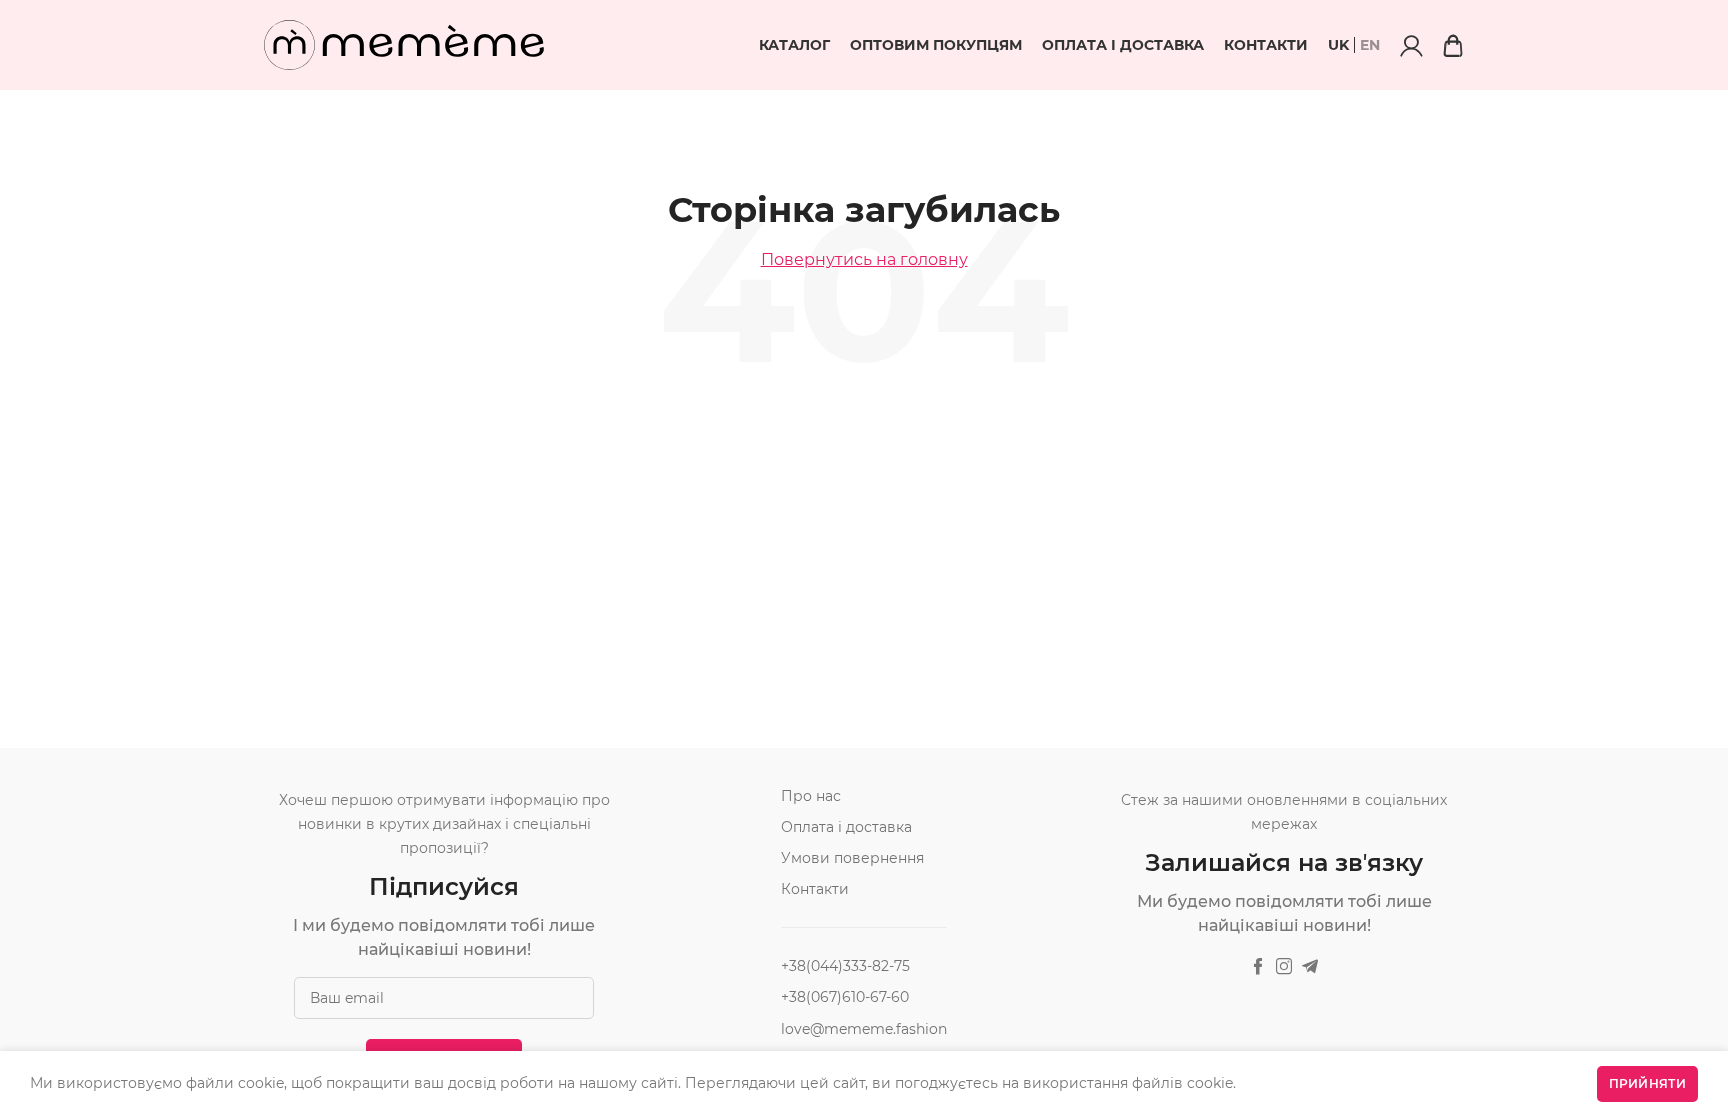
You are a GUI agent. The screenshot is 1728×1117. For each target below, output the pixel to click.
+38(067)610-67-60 (845, 997)
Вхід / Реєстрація (1411, 45)
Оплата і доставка (1123, 45)
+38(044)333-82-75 (845, 966)
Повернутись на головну (864, 259)
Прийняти (1647, 1083)
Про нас (811, 796)
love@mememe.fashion (864, 1029)
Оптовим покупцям (936, 45)
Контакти (1266, 45)
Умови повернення (852, 858)
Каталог (794, 45)
